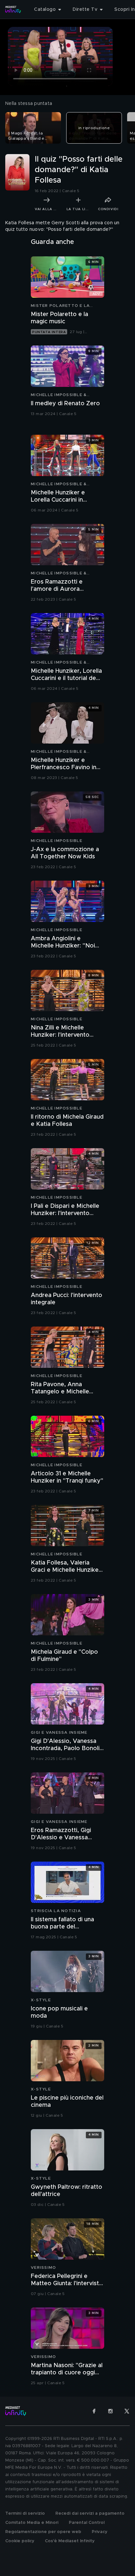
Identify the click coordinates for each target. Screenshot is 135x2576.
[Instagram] (110, 2411)
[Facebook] (94, 2411)
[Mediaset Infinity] (13, 10)
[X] (127, 2411)
